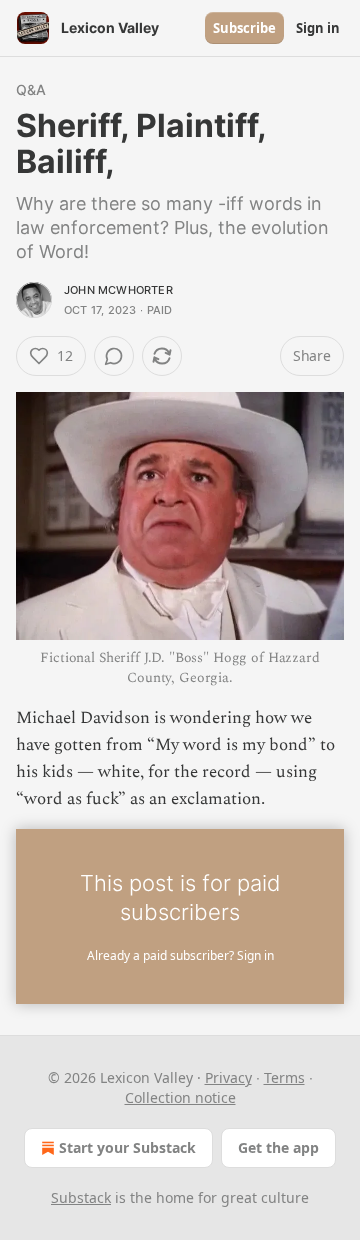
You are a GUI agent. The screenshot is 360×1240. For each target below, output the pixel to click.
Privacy (228, 1077)
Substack (81, 1197)
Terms (284, 1077)
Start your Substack (127, 1147)
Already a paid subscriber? (180, 955)
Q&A (31, 89)
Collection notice (180, 1097)
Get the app (278, 1147)
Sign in (318, 28)
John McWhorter (118, 290)
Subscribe (244, 28)
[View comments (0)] (114, 356)
